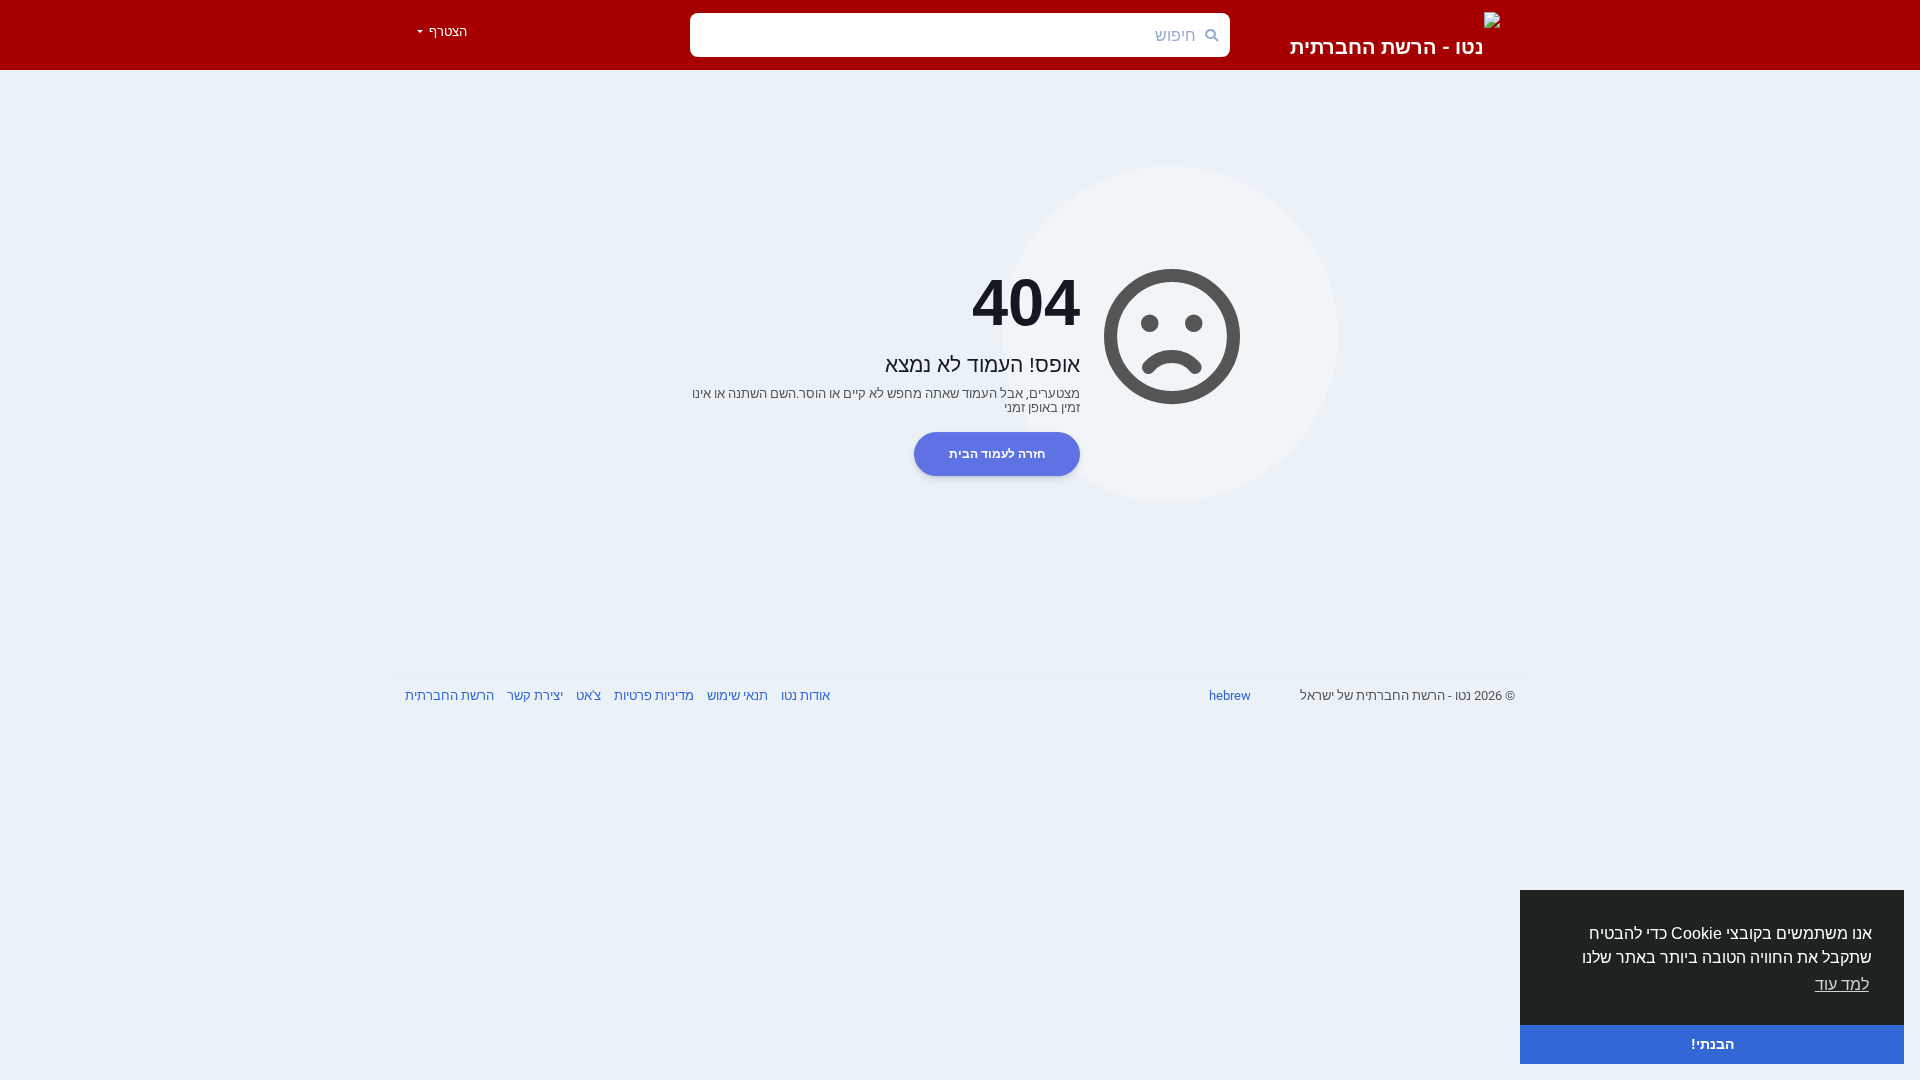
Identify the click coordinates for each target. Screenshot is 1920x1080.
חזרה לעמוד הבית (997, 454)
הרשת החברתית (449, 695)
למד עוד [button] (1842, 984)
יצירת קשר (533, 695)
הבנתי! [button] (1712, 1044)
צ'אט (587, 695)
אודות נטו (804, 695)
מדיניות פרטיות (652, 695)
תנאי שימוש (736, 695)
